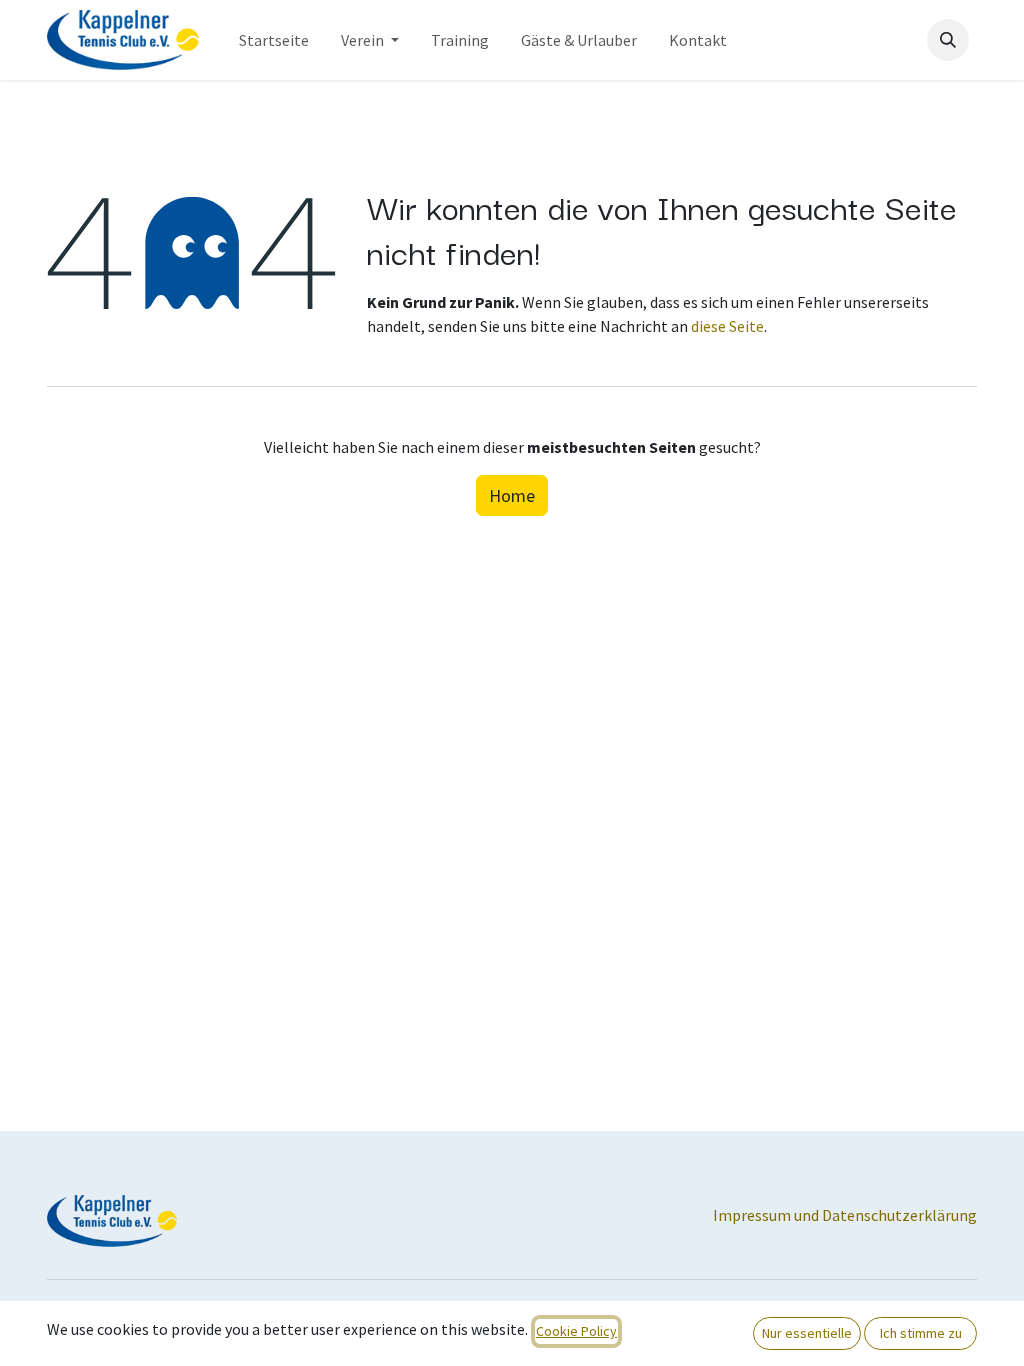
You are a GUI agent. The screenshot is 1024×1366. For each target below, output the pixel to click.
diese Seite (727, 326)
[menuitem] (274, 40)
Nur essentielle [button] (807, 1333)
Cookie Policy (576, 1331)
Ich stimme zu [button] (921, 1333)
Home (512, 495)
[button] (948, 40)
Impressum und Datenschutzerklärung (845, 1215)
